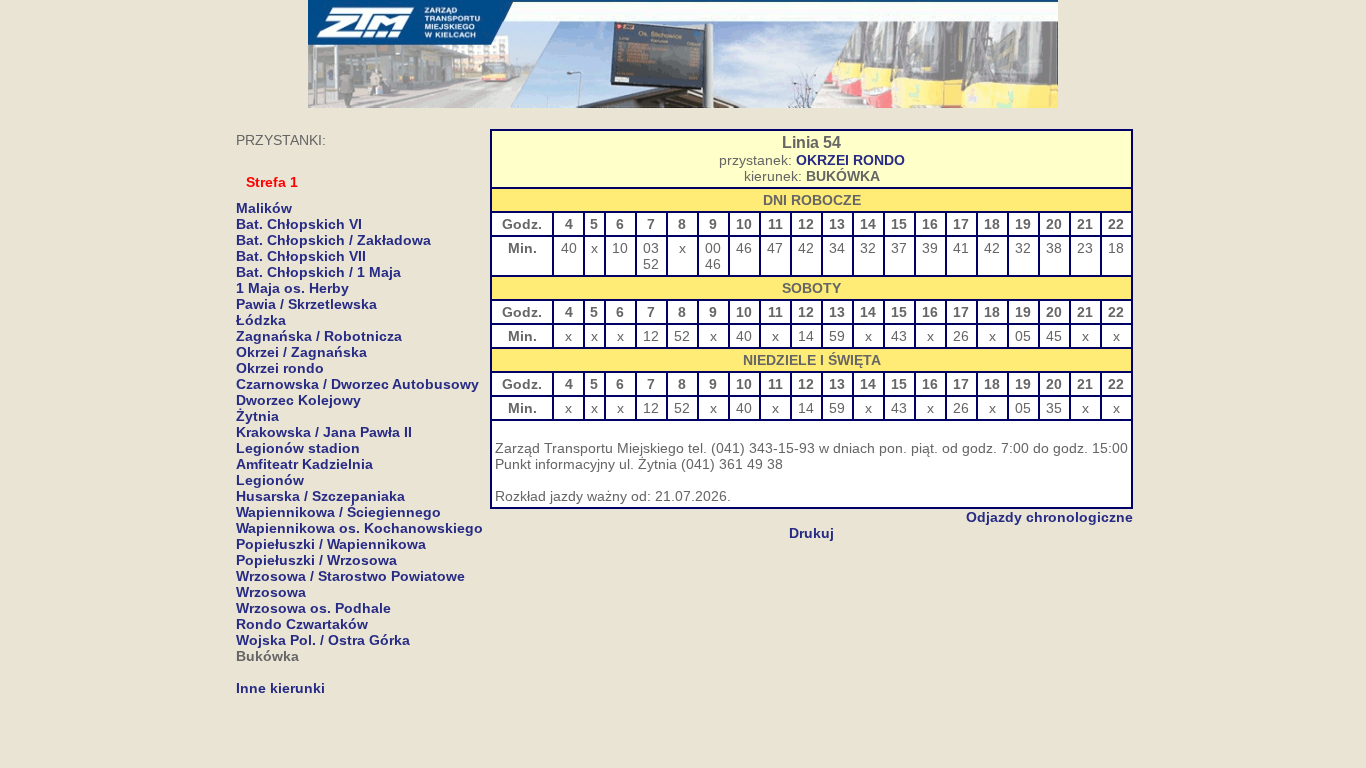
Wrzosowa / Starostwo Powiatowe (350, 576)
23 (1085, 248)
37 (899, 248)
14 (806, 336)
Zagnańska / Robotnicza (319, 336)
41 (961, 248)
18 (1116, 248)
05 (1023, 336)
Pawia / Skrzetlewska (306, 304)
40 (569, 248)
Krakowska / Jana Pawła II (324, 432)
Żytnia (257, 416)
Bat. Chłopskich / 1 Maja (318, 272)
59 (837, 336)
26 (961, 336)
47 (775, 248)
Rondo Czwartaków (302, 624)
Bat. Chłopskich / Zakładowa (333, 240)
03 (651, 248)
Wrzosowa (271, 592)
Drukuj (811, 533)
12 (651, 336)
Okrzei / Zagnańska (301, 352)
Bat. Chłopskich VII (301, 256)
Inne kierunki (280, 688)
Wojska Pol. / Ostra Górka (323, 640)
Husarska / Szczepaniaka (320, 496)
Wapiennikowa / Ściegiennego (338, 512)
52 (651, 264)
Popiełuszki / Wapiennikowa (331, 544)
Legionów (270, 480)
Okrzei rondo (280, 368)
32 (868, 248)
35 (1054, 408)
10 (620, 248)
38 (1054, 248)
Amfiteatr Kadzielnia (304, 464)
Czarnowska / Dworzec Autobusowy (357, 384)
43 (899, 336)
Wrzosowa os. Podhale (313, 608)
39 (930, 248)
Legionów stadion (298, 448)
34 (837, 248)
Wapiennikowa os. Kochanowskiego (359, 528)
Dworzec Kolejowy (298, 400)
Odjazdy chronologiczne (1049, 517)
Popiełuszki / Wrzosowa (316, 560)
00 (713, 248)
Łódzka (261, 320)
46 (713, 264)
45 (1054, 336)
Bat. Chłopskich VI (299, 224)
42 (806, 248)
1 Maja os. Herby (292, 288)
